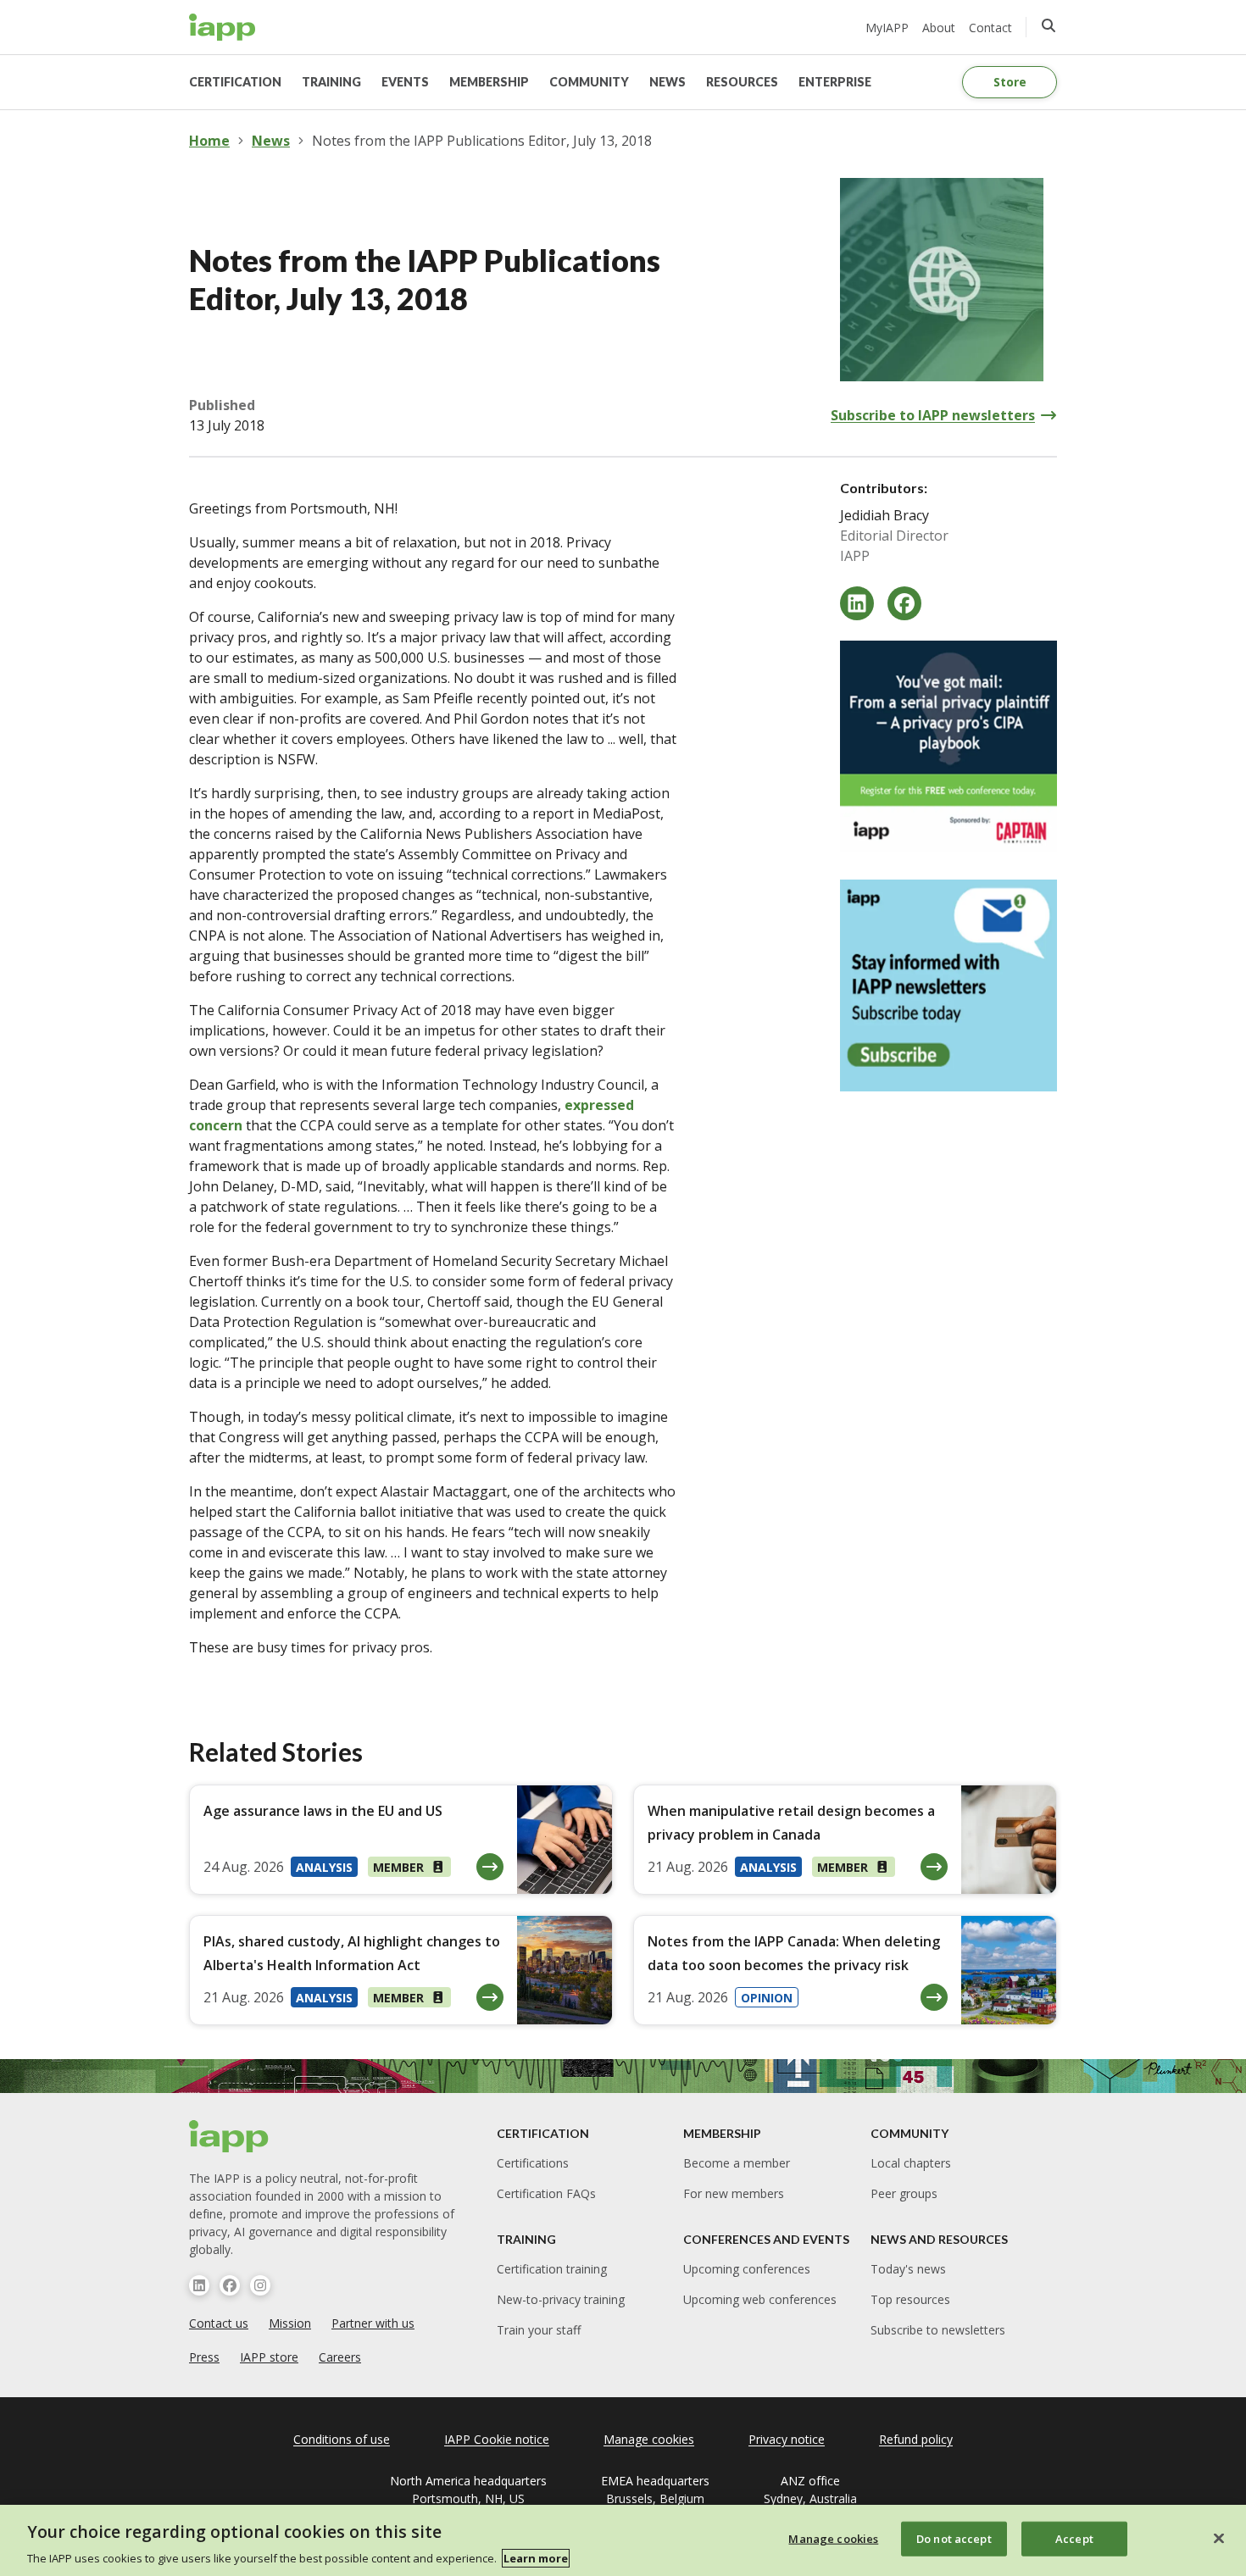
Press (204, 2357)
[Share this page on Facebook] (904, 603)
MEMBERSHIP (489, 82)
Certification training (552, 2269)
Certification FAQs (546, 2193)
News (271, 141)
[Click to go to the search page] (1049, 25)
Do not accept (954, 2538)
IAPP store (269, 2357)
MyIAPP (887, 28)
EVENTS (405, 82)
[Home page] (229, 2136)
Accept (1074, 2538)
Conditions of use (342, 2439)
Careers (340, 2357)
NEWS (667, 82)
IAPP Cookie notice (497, 2439)
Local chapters (911, 2163)
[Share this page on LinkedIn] (857, 603)
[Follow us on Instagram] (260, 2285)
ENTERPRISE (835, 82)
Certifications (533, 2163)
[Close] (1219, 2538)
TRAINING (331, 82)
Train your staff (539, 2330)
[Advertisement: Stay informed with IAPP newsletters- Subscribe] (948, 985)
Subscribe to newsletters (938, 2330)
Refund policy (916, 2439)
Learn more (536, 2558)
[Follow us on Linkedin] (199, 2285)
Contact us (219, 2323)
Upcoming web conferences (760, 2299)
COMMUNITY (589, 82)
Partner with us (373, 2323)
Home (209, 141)
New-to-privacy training (561, 2299)
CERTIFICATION (235, 82)
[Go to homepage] (222, 27)
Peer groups (904, 2193)
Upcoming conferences (747, 2269)
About (939, 28)
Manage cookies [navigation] (649, 2439)
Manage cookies (833, 2538)
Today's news (908, 2269)
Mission (290, 2323)
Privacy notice (787, 2439)
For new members (734, 2193)
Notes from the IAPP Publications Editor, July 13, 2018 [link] (482, 141)
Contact (990, 28)
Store (1010, 82)
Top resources (910, 2299)
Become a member (737, 2163)
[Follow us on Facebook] (230, 2285)
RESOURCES (742, 82)
